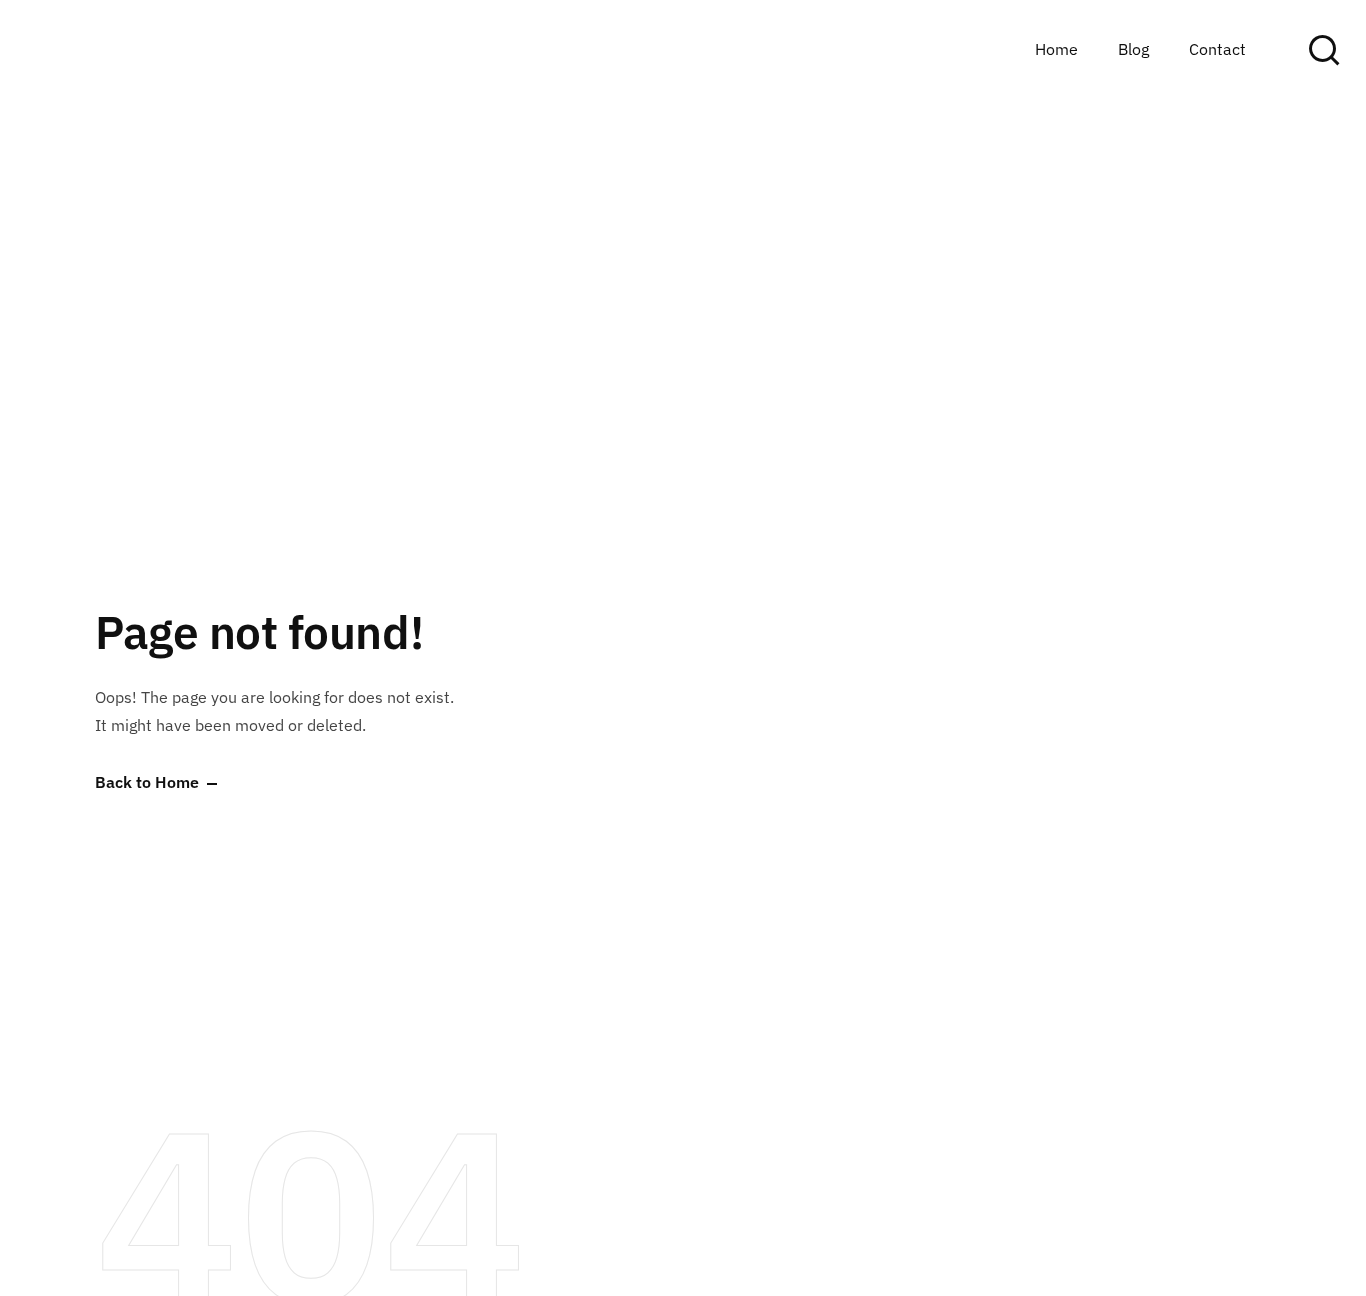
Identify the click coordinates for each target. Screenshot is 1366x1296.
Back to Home (147, 783)
